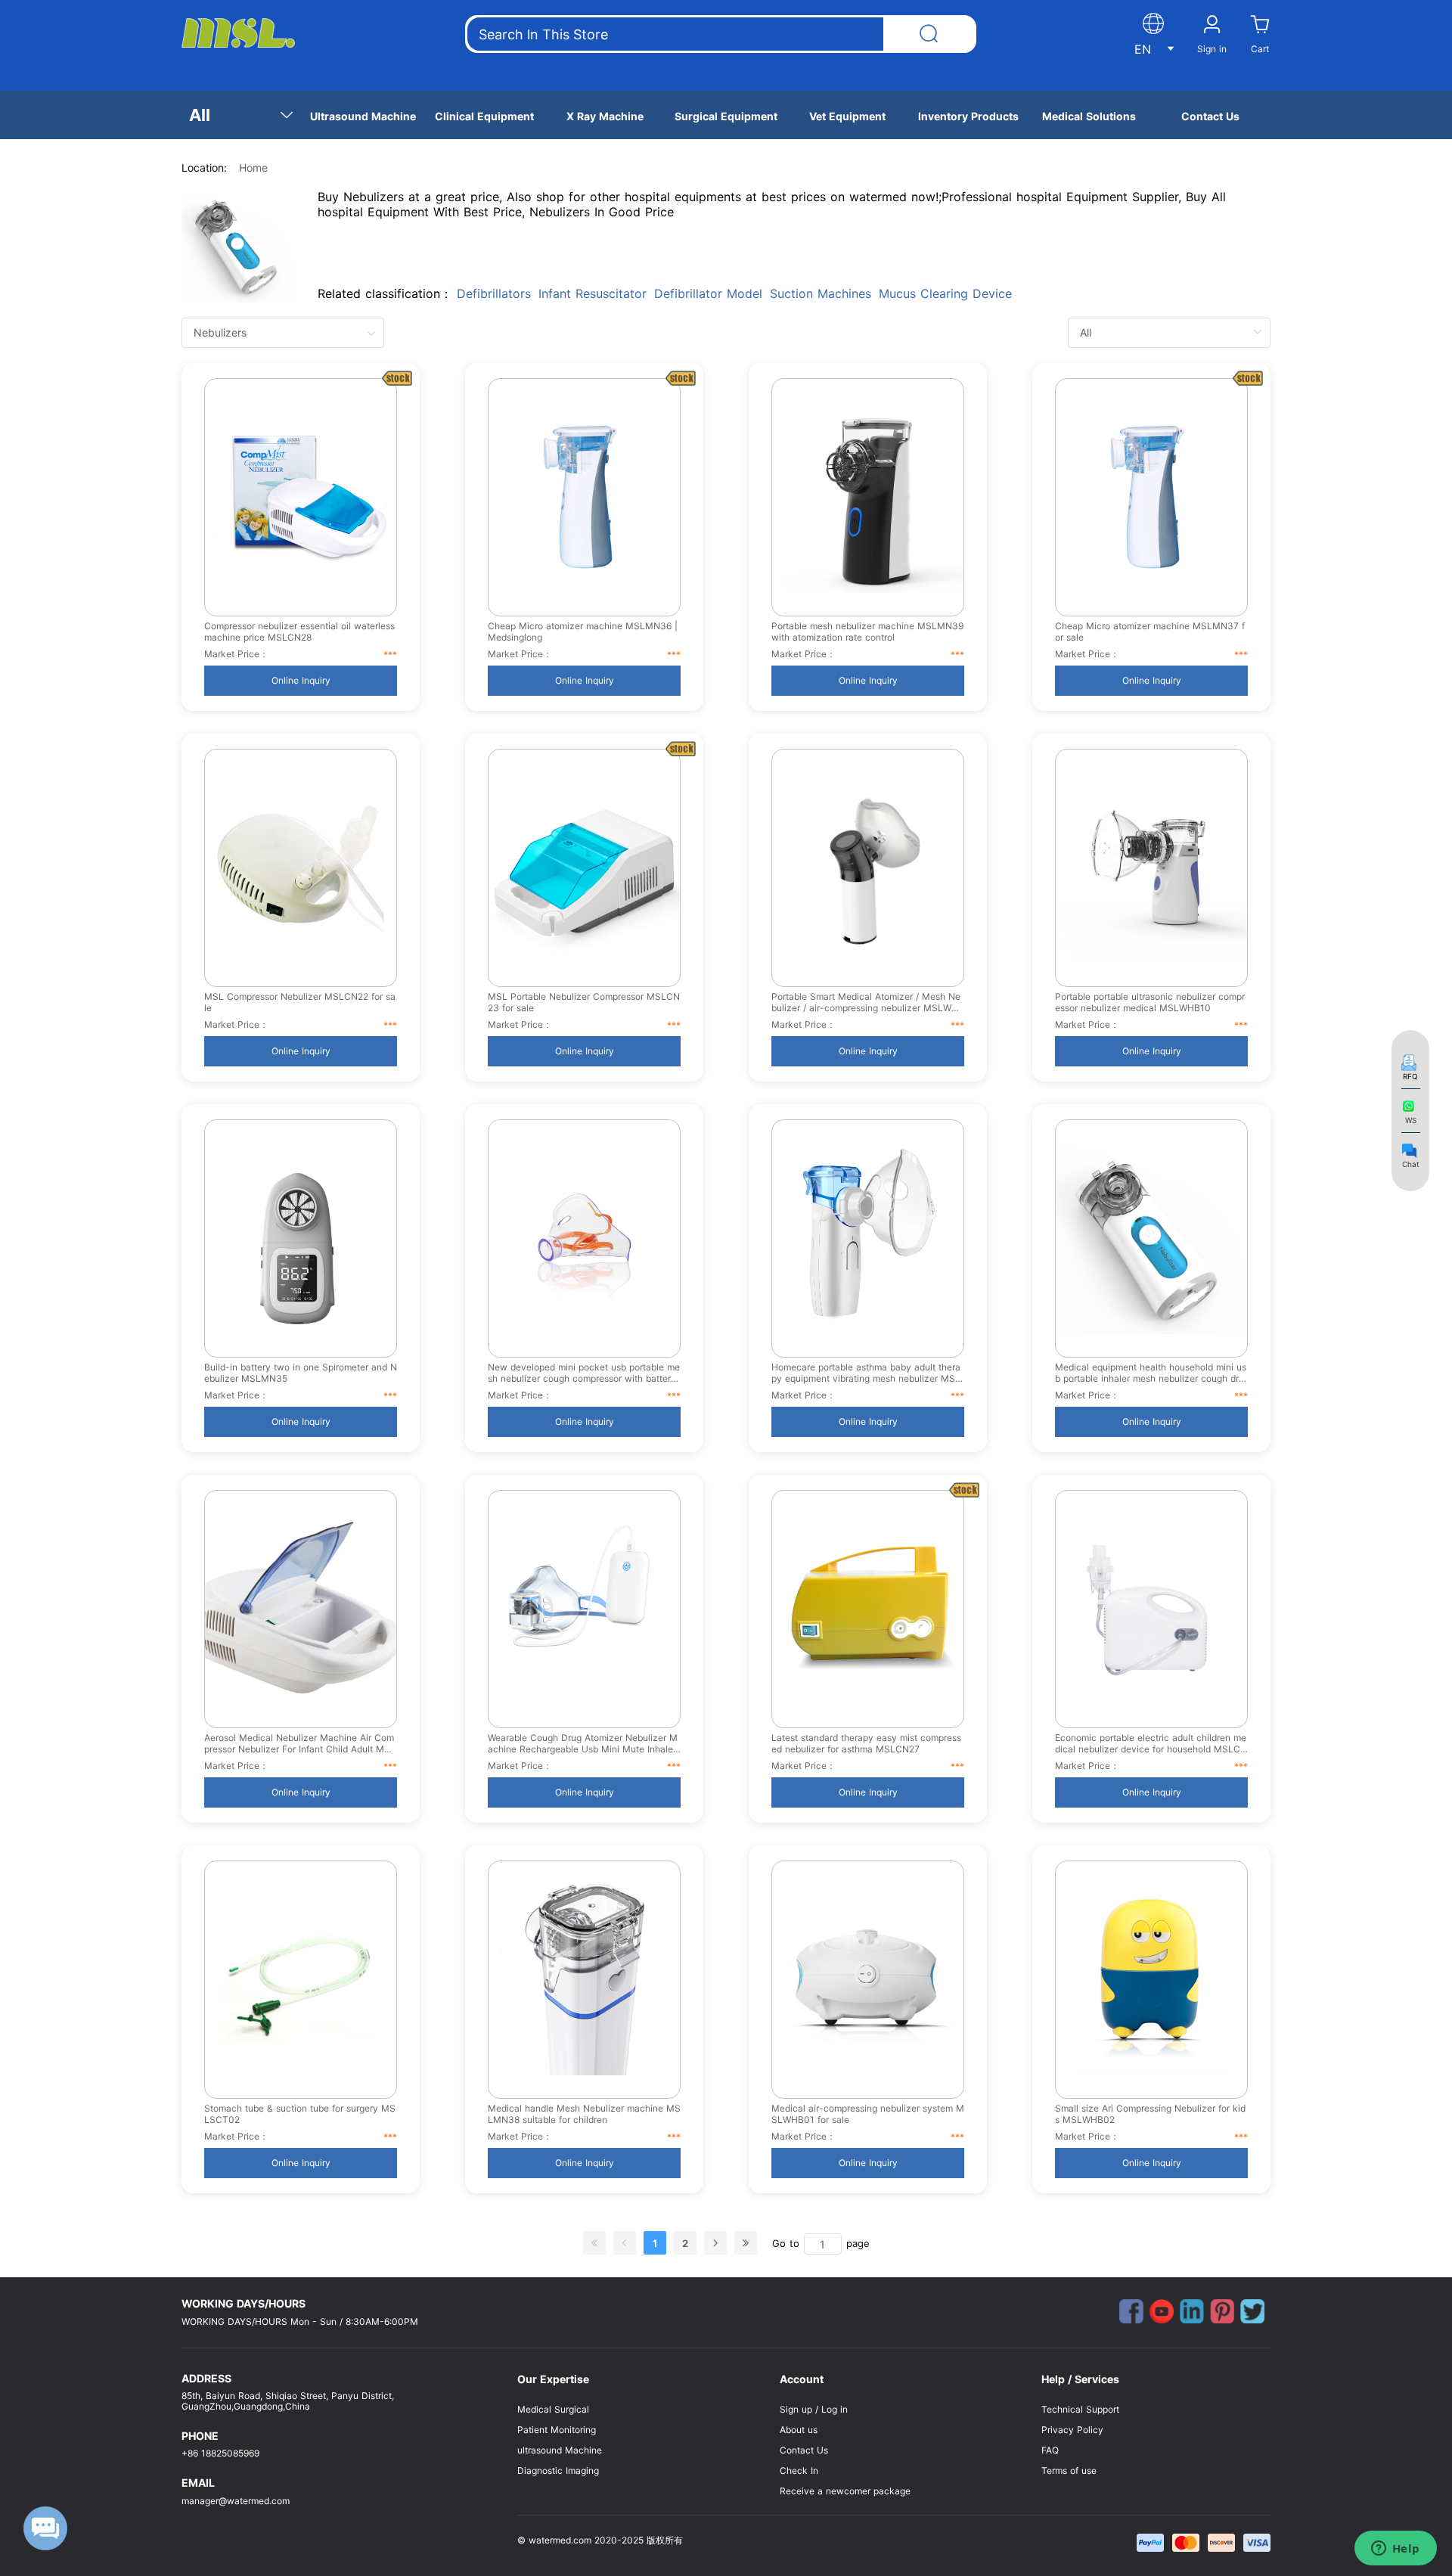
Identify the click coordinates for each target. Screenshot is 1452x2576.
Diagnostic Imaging (558, 2470)
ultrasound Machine (560, 2450)
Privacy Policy (1072, 2430)
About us (799, 2430)
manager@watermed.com (236, 2501)
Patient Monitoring (557, 2430)
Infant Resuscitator (593, 293)
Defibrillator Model (708, 293)
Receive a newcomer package (845, 2491)
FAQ (1050, 2450)
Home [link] (253, 168)
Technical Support (1080, 2409)
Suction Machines (821, 293)
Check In (799, 2470)
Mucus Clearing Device (945, 293)
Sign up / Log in (814, 2409)
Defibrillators (494, 293)
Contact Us (804, 2450)
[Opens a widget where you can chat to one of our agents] (1395, 2550)
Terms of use (1069, 2470)
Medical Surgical (553, 2409)
